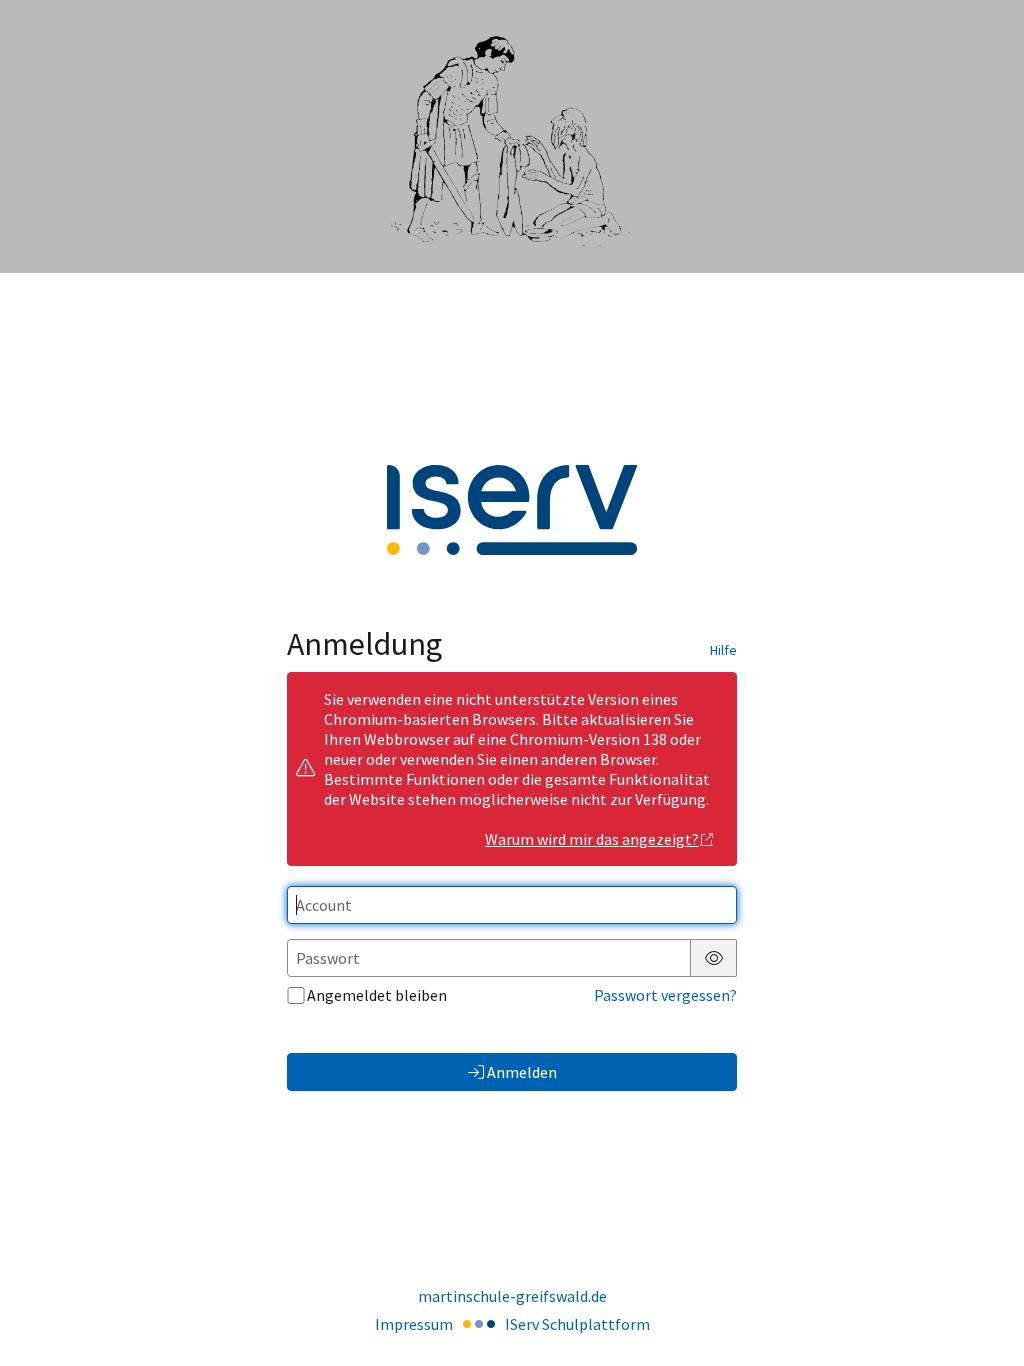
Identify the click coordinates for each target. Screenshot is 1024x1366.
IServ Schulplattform (577, 1324)
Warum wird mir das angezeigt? (592, 839)
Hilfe (723, 650)
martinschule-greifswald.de (512, 1296)
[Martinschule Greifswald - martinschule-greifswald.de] (512, 136)
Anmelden (522, 1072)
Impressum (414, 1324)
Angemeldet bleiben (377, 995)
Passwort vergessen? (665, 995)
